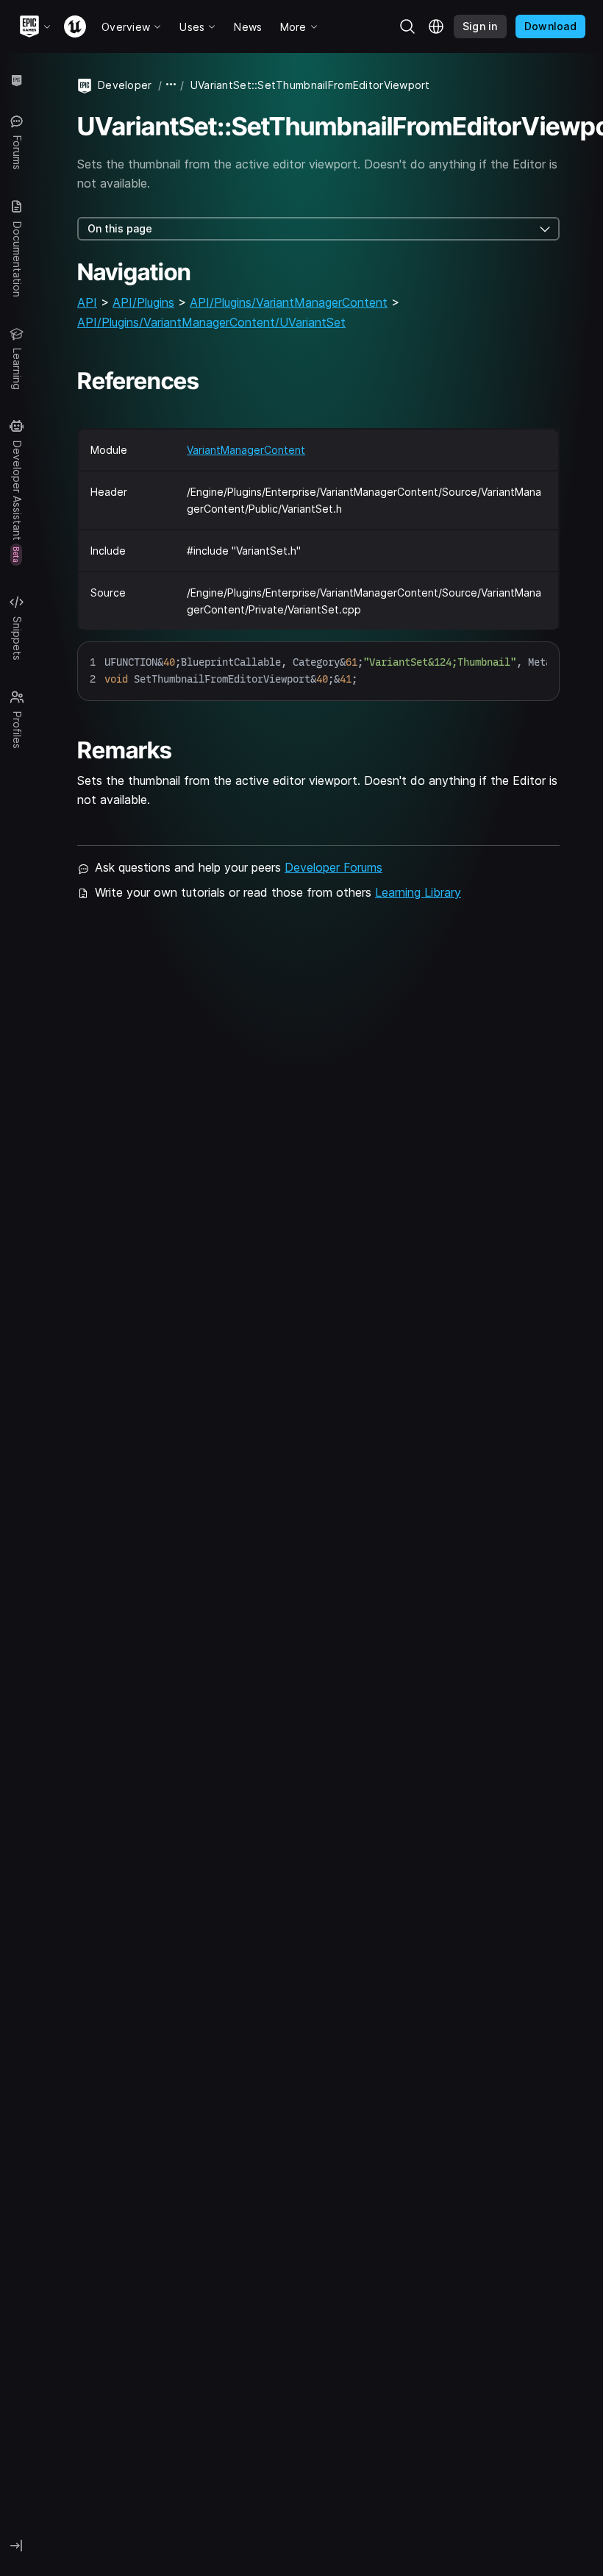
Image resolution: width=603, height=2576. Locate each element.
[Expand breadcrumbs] (171, 85)
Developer (125, 85)
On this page (120, 228)
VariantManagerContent (246, 450)
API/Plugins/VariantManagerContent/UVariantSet (211, 322)
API (87, 302)
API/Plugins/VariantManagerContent (289, 302)
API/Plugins (143, 302)
